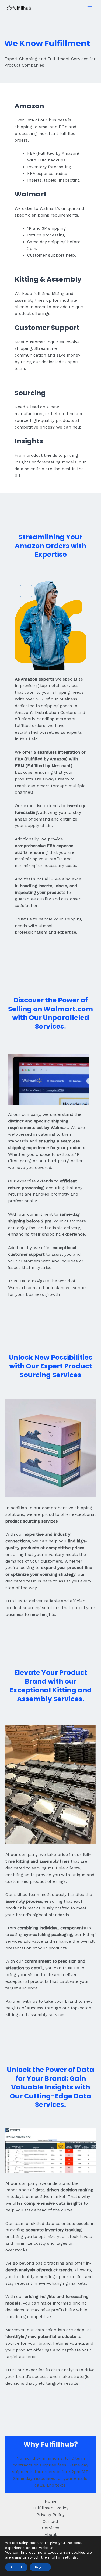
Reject (40, 2567)
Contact (50, 2521)
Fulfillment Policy (50, 2508)
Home (51, 2501)
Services (51, 2528)
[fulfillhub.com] (19, 8)
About (50, 2535)
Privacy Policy (50, 2515)
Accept (16, 2567)
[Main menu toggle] (90, 8)
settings (70, 2557)
